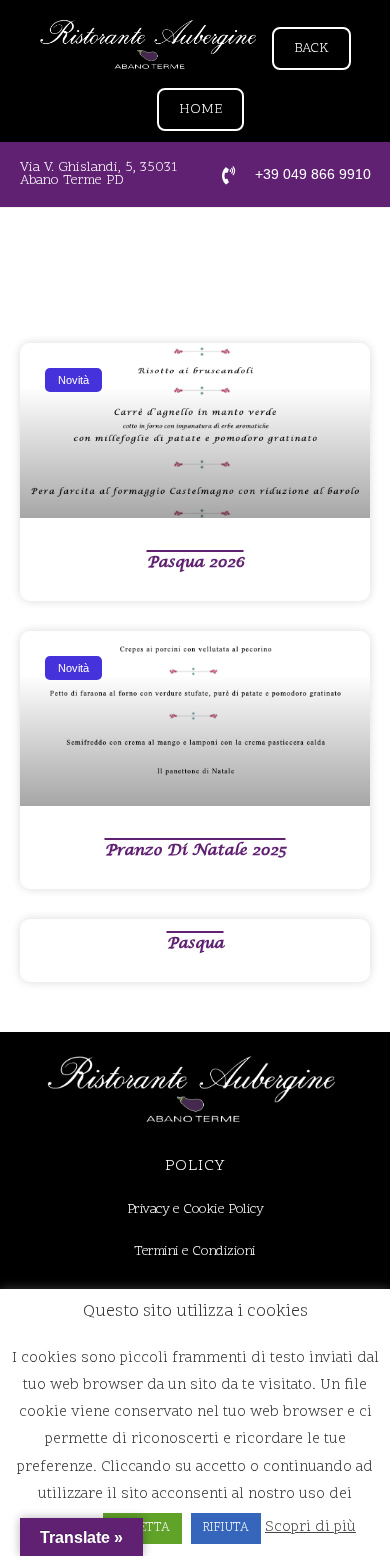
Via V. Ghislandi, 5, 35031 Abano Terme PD (98, 174)
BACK (311, 48)
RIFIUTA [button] (226, 1528)
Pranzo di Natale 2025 (195, 850)
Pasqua (195, 943)
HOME (200, 109)
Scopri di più (310, 1527)
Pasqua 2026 (195, 562)
